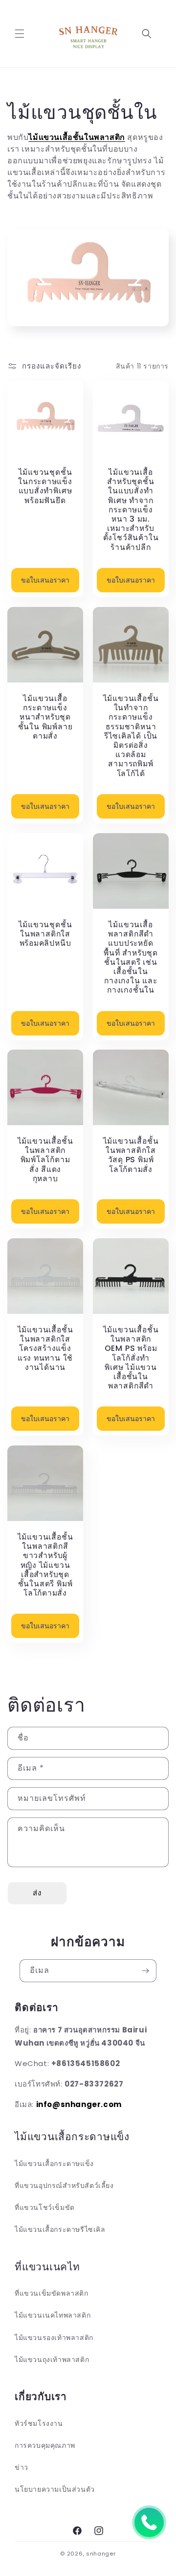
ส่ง (37, 1893)
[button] (20, 34)
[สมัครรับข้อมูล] (145, 1971)
